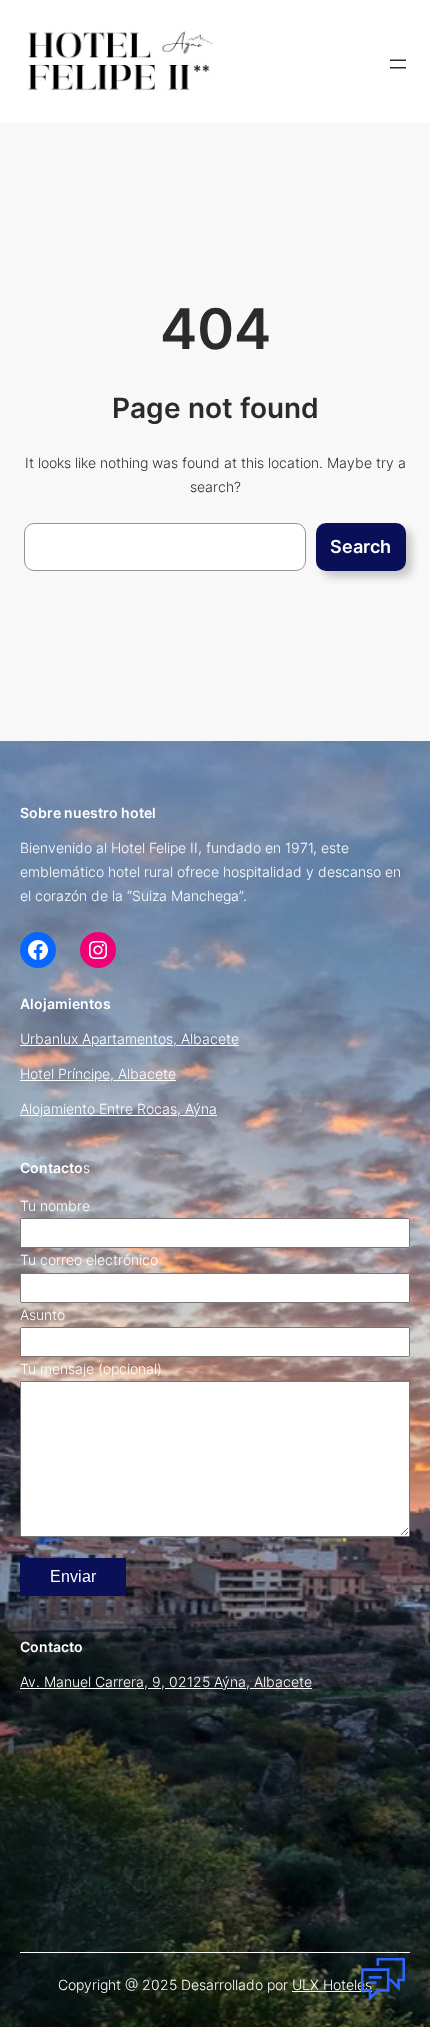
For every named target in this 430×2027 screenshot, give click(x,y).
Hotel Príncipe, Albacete (98, 1073)
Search (360, 546)
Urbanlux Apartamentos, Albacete (129, 1038)
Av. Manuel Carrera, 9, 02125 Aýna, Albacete (166, 1681)
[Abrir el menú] (398, 64)
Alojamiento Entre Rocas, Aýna (118, 1108)
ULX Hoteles (332, 1984)
